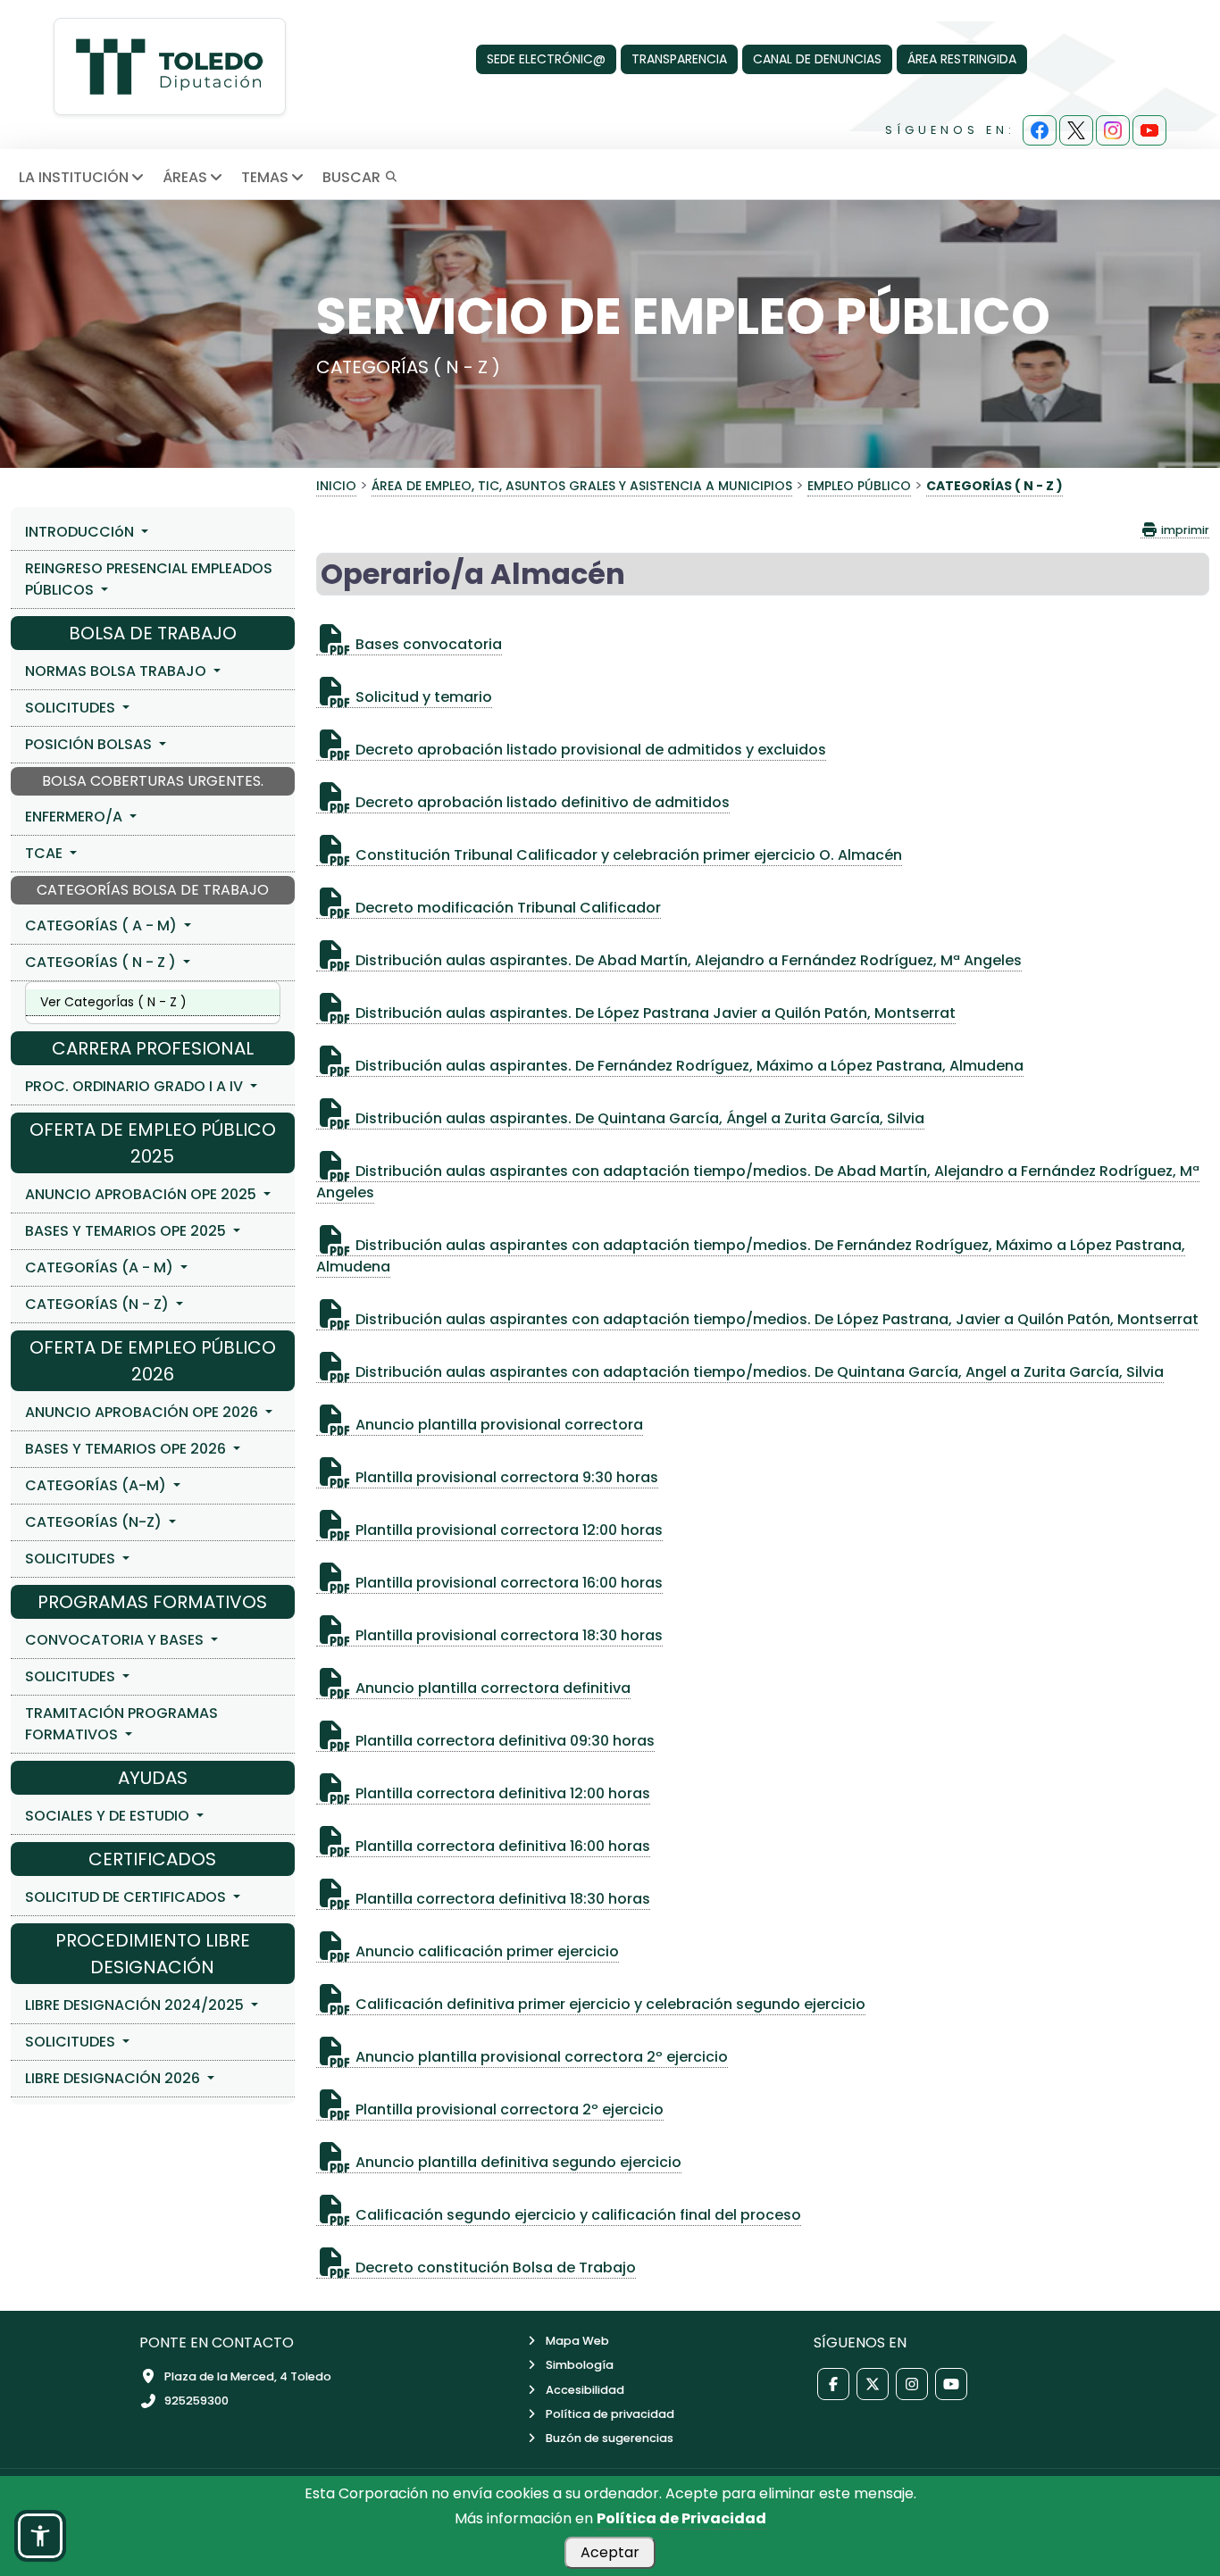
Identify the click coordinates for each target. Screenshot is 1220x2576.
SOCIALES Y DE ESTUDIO (109, 1816)
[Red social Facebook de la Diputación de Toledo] (833, 2384)
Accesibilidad (585, 2390)
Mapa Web (577, 2341)
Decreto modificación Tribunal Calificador (506, 908)
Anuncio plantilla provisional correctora (497, 1425)
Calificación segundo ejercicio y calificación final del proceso (577, 2215)
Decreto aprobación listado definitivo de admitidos (541, 802)
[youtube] (1149, 130)
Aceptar (610, 2552)
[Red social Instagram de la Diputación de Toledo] (912, 2384)
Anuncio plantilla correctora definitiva (491, 1688)
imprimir (1184, 530)
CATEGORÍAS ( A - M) (103, 925)
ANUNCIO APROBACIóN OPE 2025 (142, 1194)
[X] (1076, 130)
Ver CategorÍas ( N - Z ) (113, 1002)
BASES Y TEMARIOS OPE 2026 (127, 1449)
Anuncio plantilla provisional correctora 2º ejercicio (540, 2057)
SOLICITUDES (72, 708)
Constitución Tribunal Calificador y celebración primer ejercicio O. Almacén (627, 855)
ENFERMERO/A (75, 817)
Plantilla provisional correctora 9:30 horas (505, 1477)
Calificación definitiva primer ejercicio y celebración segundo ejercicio (609, 2004)
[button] (40, 2536)
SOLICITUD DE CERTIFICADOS (127, 1897)
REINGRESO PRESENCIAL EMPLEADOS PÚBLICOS (149, 579)
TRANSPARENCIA (679, 59)
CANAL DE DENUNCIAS (817, 59)
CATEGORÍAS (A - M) (101, 1267)
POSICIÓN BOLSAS (90, 744)
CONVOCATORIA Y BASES (116, 1640)
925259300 (196, 2401)
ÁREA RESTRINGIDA (962, 59)
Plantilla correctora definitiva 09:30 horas (503, 1741)
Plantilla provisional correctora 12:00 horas (507, 1530)
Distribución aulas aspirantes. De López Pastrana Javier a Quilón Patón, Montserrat (654, 1013)
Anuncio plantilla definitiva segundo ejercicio (517, 2162)
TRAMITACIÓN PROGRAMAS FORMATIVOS (121, 1724)
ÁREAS (185, 177)
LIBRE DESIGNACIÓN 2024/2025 (136, 2005)
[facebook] (1040, 130)
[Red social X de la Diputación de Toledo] (873, 2384)
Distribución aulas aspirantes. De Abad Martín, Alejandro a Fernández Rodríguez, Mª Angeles (687, 960)
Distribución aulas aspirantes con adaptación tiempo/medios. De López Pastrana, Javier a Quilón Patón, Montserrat (775, 1319)
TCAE (46, 853)
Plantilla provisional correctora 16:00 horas (507, 1583)
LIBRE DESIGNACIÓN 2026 (114, 2078)
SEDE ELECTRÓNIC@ (546, 59)
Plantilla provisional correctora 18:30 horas (507, 1635)
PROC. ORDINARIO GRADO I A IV (136, 1086)
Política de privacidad (610, 2414)
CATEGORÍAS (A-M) (97, 1485)
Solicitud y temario (422, 697)
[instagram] (1113, 130)
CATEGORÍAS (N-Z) (95, 1522)
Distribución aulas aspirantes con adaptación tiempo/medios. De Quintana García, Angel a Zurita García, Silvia (758, 1372)
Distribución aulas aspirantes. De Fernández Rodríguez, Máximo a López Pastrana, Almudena (688, 1066)
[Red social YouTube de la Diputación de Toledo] (951, 2384)
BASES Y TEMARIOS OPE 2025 (127, 1231)
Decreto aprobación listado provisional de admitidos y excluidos (589, 750)
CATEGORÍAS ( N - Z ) (102, 962)
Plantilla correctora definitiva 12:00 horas (501, 1793)
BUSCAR (353, 177)
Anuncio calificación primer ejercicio (485, 1951)
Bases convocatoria (427, 644)
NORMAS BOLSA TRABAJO (117, 671)
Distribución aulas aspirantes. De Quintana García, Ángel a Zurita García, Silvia (638, 1118)
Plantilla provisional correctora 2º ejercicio (508, 2109)
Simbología (580, 2365)
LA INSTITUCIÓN (74, 177)
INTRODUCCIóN (81, 532)
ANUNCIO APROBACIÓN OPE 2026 (143, 1412)
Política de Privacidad (681, 2518)
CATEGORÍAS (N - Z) (99, 1304)
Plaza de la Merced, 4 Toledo (248, 2376)
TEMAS (265, 177)
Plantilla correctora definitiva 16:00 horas (501, 1846)
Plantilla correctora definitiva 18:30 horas (501, 1899)
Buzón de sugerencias (610, 2438)
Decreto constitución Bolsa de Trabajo (494, 2268)
